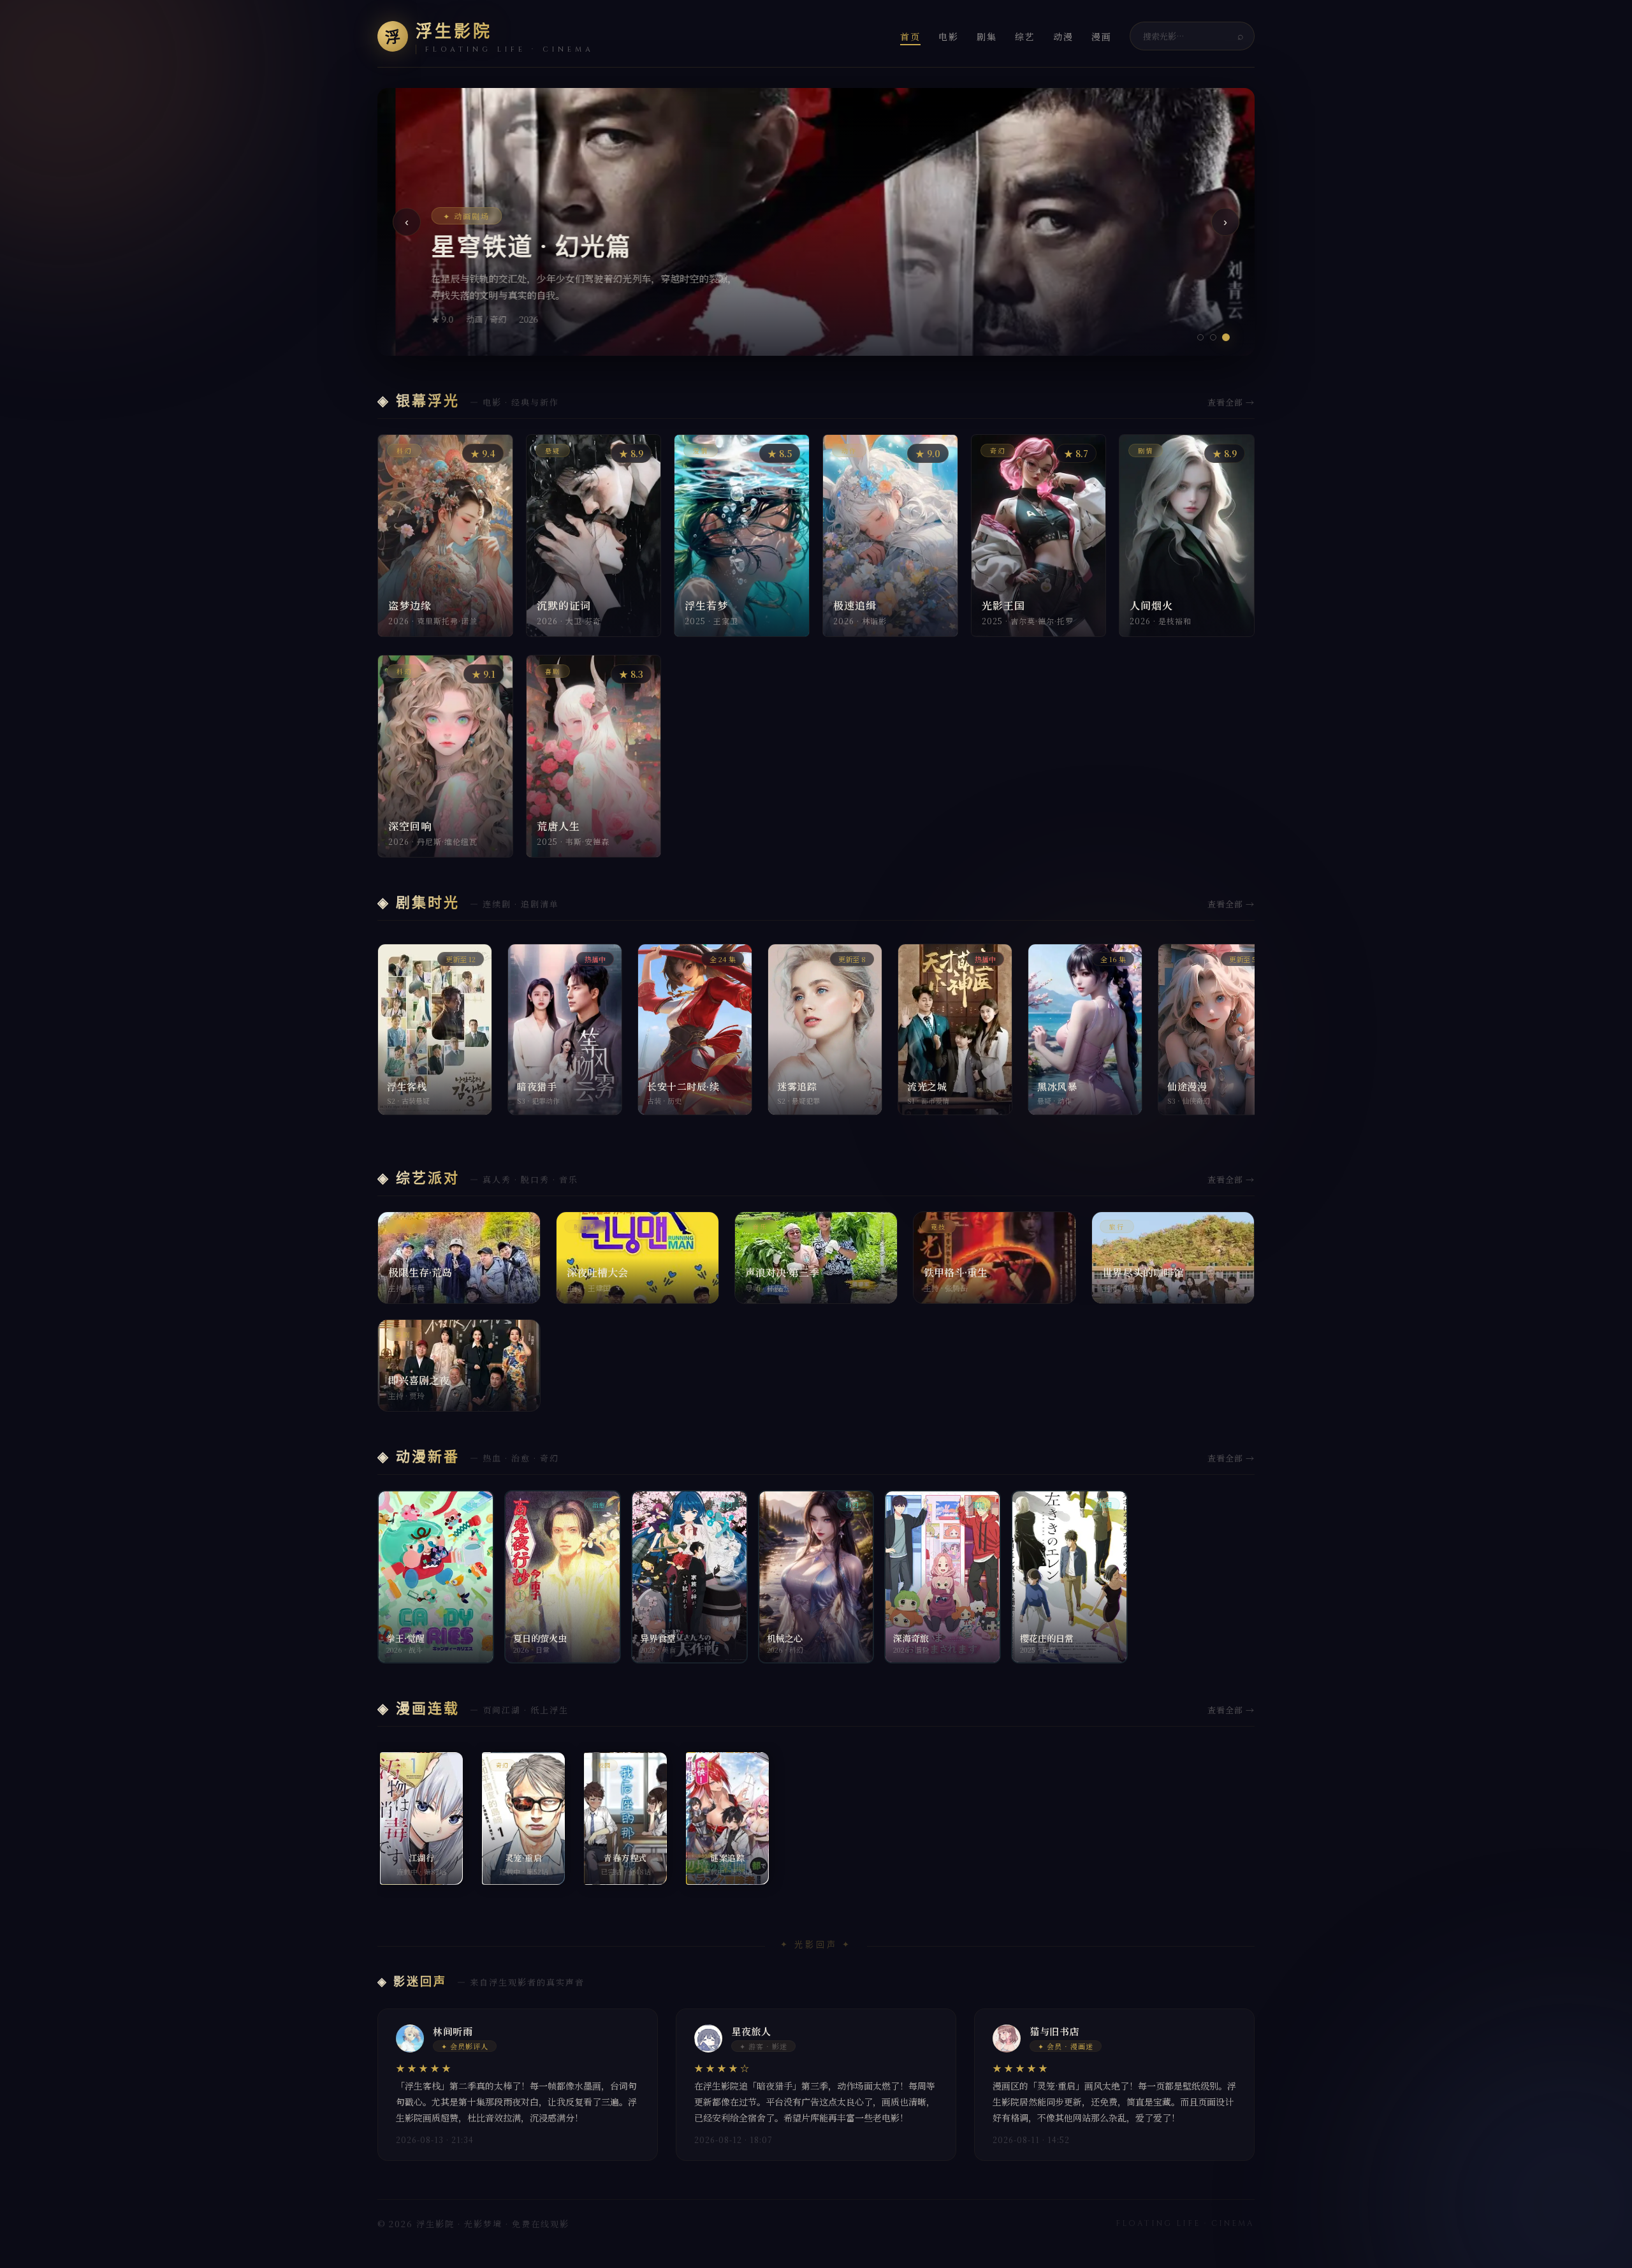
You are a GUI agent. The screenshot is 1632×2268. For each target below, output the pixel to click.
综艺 (1025, 36)
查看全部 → (1231, 402)
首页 (910, 36)
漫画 (1102, 36)
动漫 (1063, 36)
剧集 (987, 36)
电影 (949, 36)
